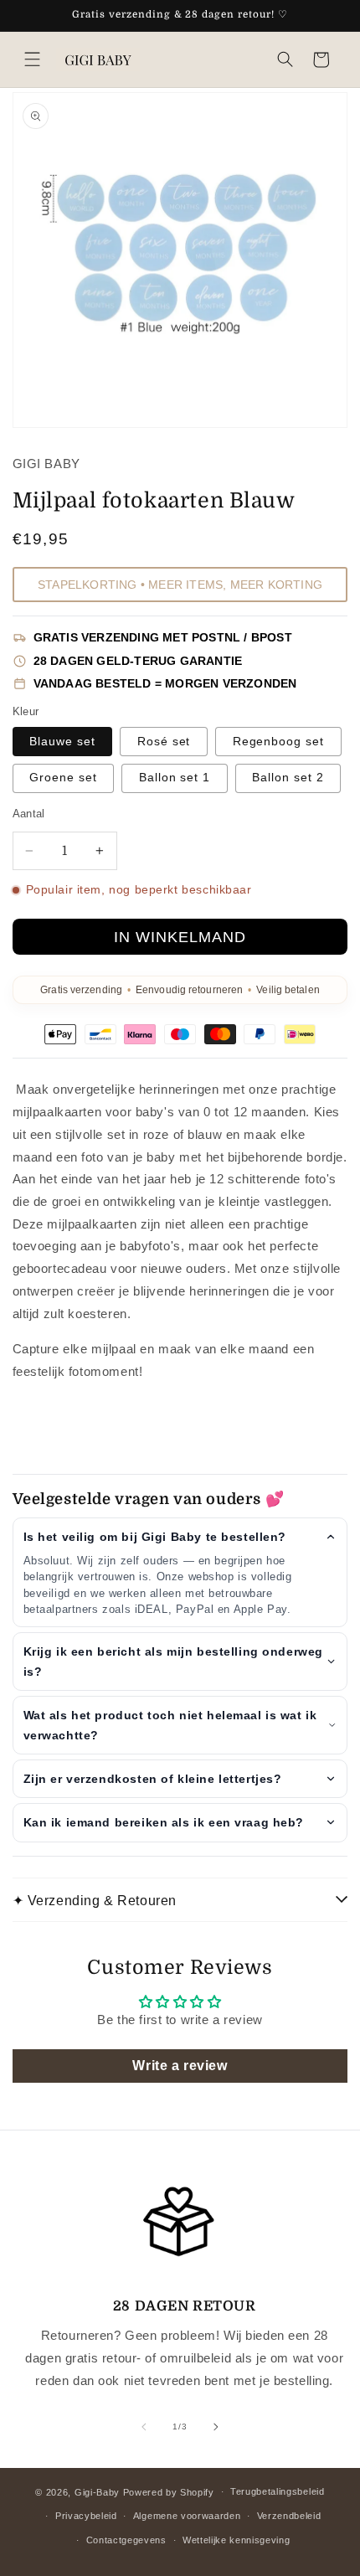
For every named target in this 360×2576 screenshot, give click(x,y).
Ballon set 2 (288, 778)
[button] (32, 60)
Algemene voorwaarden (187, 2516)
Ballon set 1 (175, 778)
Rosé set (164, 742)
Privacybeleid (86, 2516)
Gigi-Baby (97, 2491)
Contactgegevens (126, 2540)
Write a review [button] (180, 2066)
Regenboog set (279, 742)
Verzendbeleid (289, 2516)
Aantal (29, 814)
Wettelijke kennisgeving (237, 2540)
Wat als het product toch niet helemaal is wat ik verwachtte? (170, 1725)
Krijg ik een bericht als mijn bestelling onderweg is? (173, 1662)
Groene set (63, 778)
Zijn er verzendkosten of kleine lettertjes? (153, 1779)
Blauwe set (62, 742)
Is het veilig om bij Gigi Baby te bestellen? (155, 1537)
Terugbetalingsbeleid (278, 2491)
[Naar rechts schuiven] (216, 2427)
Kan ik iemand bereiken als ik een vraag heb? (164, 1822)
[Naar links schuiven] (144, 2427)
